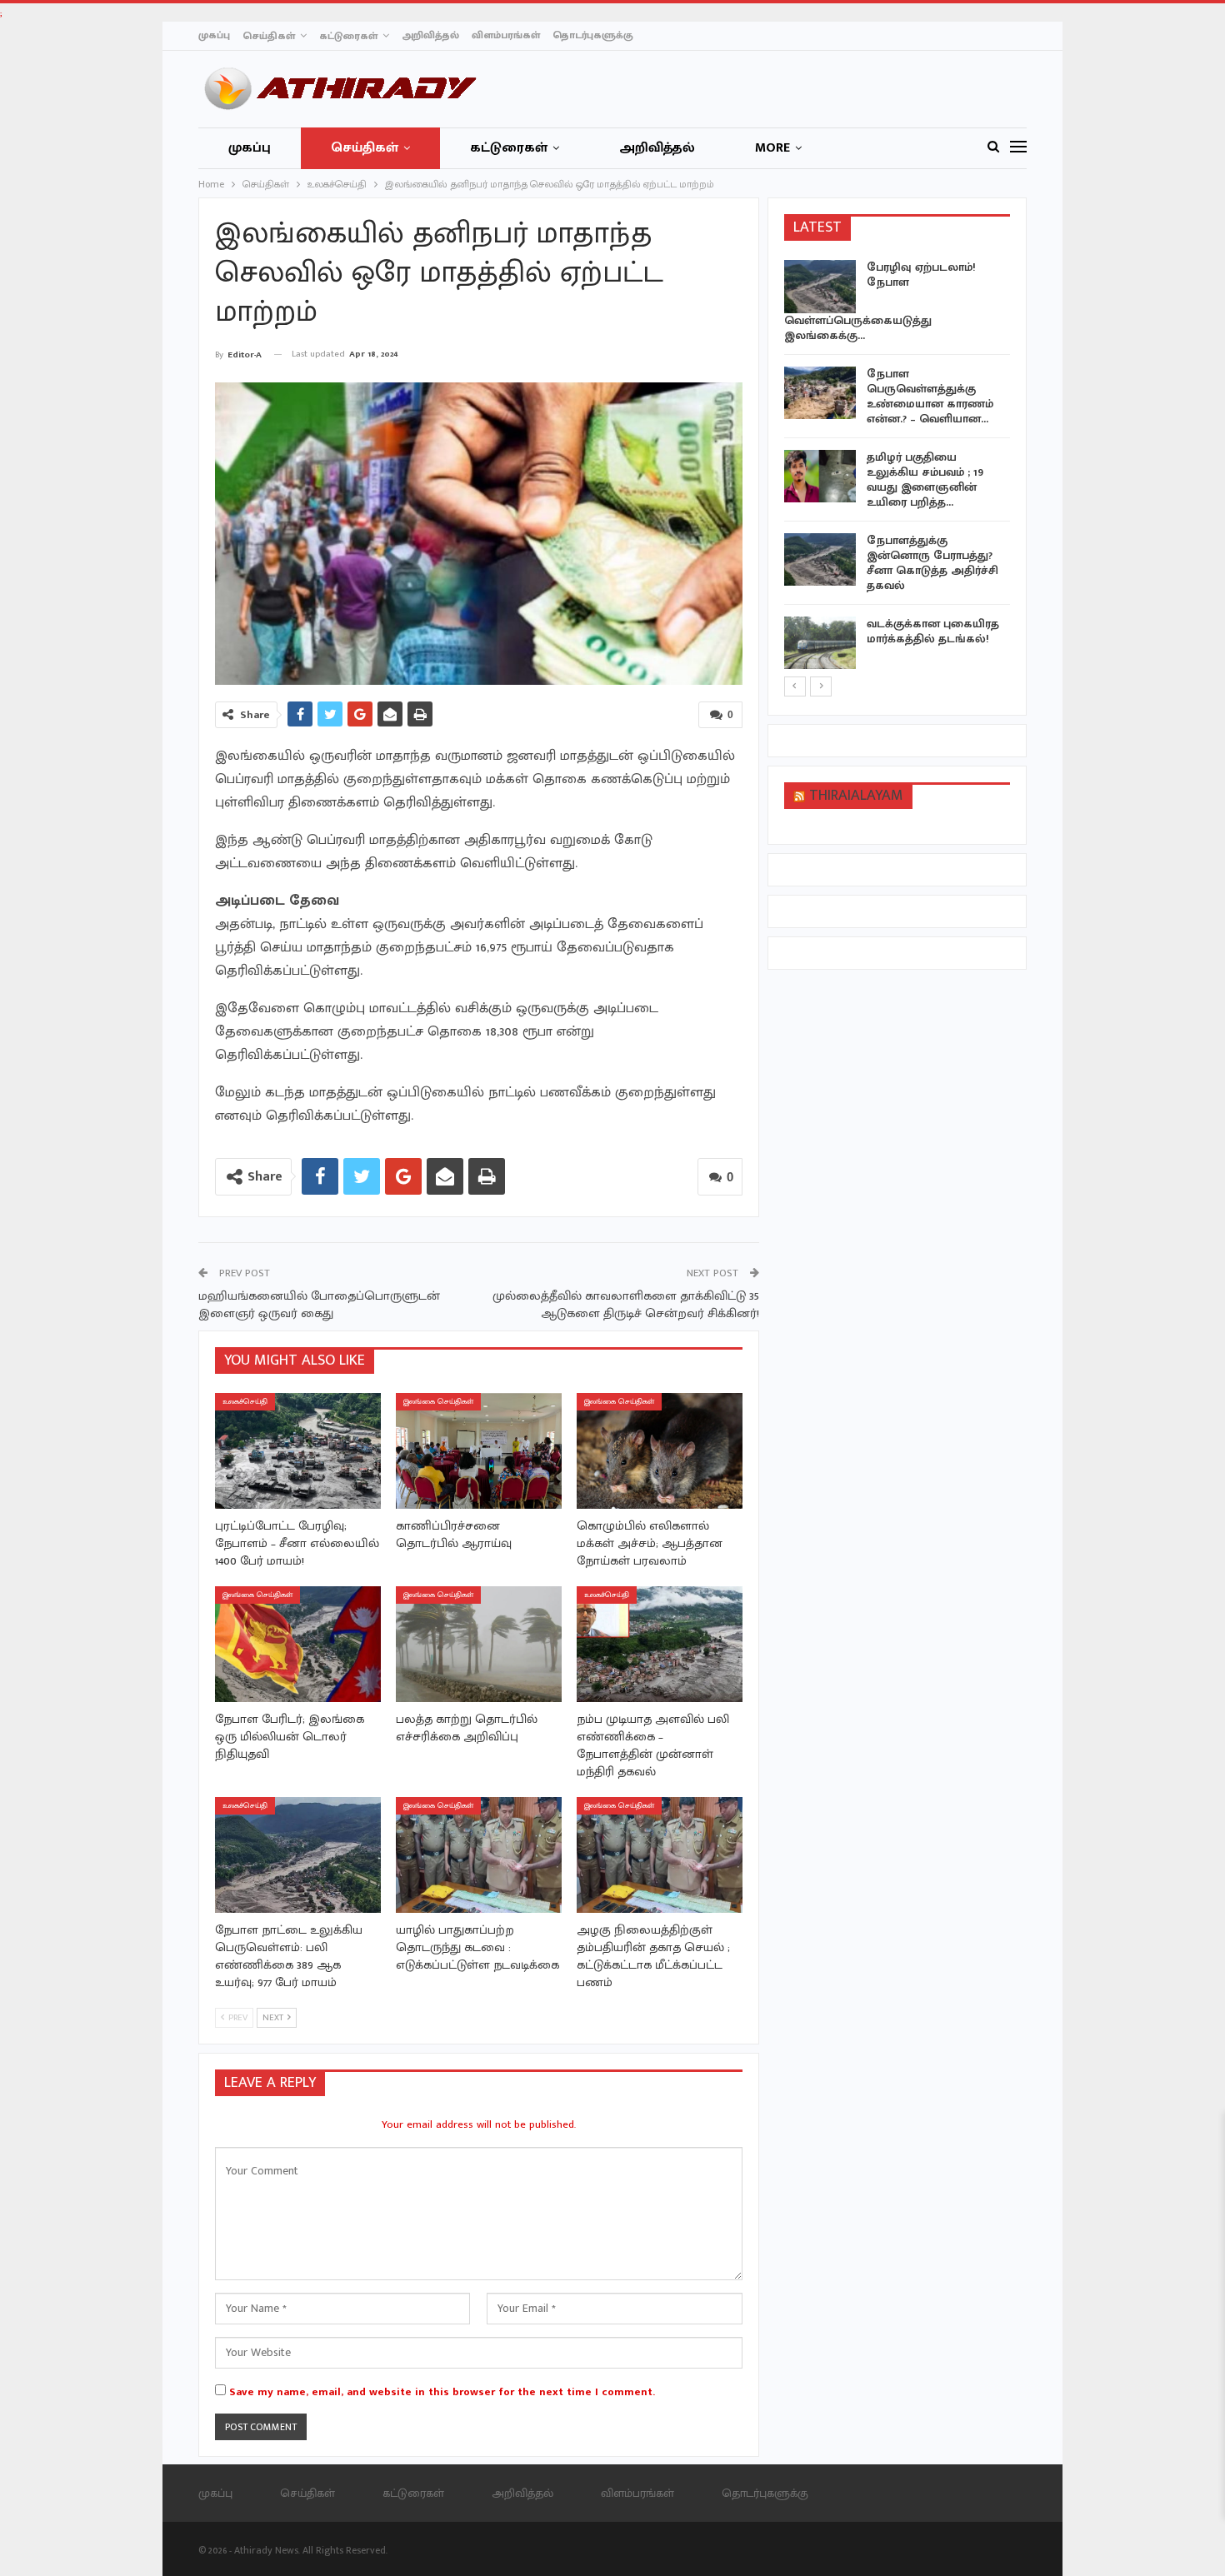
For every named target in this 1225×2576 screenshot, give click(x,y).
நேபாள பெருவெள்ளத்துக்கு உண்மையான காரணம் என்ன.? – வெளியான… (930, 396)
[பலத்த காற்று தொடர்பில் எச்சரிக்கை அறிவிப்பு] (479, 1644)
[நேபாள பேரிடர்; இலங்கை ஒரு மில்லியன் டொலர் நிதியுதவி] (298, 1644)
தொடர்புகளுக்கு (593, 35)
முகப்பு (214, 35)
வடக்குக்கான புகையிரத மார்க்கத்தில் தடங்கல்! (933, 631)
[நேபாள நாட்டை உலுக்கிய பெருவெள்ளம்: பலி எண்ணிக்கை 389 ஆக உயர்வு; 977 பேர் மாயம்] (298, 1855)
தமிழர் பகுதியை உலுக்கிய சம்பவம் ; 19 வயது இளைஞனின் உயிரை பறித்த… (925, 479)
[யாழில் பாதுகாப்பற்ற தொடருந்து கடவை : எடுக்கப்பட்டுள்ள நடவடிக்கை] (479, 1855)
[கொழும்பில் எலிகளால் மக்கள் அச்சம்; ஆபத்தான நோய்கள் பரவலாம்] (660, 1451)
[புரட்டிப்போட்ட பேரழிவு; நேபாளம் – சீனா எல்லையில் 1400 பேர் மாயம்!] (298, 1451)
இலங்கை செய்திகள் (438, 1402)
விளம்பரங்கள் (506, 35)
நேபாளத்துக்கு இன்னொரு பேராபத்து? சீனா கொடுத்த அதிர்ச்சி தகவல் (932, 563)
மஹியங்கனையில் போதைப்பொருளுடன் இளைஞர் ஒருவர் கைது (319, 1305)
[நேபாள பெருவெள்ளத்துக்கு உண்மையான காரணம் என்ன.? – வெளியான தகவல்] (820, 393)
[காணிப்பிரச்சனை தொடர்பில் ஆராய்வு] (479, 1451)
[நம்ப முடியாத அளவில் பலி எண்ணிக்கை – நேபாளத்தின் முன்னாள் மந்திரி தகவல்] (660, 1644)
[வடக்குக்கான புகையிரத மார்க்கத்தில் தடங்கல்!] (820, 643)
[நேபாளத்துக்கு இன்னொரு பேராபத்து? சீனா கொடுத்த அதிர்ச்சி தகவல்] (820, 560)
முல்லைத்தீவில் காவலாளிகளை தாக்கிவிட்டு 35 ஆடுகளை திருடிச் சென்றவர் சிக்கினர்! (626, 1305)
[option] (897, 467)
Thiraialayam (856, 796)
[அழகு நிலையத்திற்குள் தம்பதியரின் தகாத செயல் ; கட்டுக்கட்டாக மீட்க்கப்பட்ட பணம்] (660, 1855)
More (772, 148)
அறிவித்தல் (430, 35)
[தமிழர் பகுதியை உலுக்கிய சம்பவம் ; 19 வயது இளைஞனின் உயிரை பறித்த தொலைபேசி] (820, 477)
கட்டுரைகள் (348, 36)
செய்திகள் (269, 36)
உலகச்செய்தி (245, 1402)
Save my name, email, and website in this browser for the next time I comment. (442, 2392)
